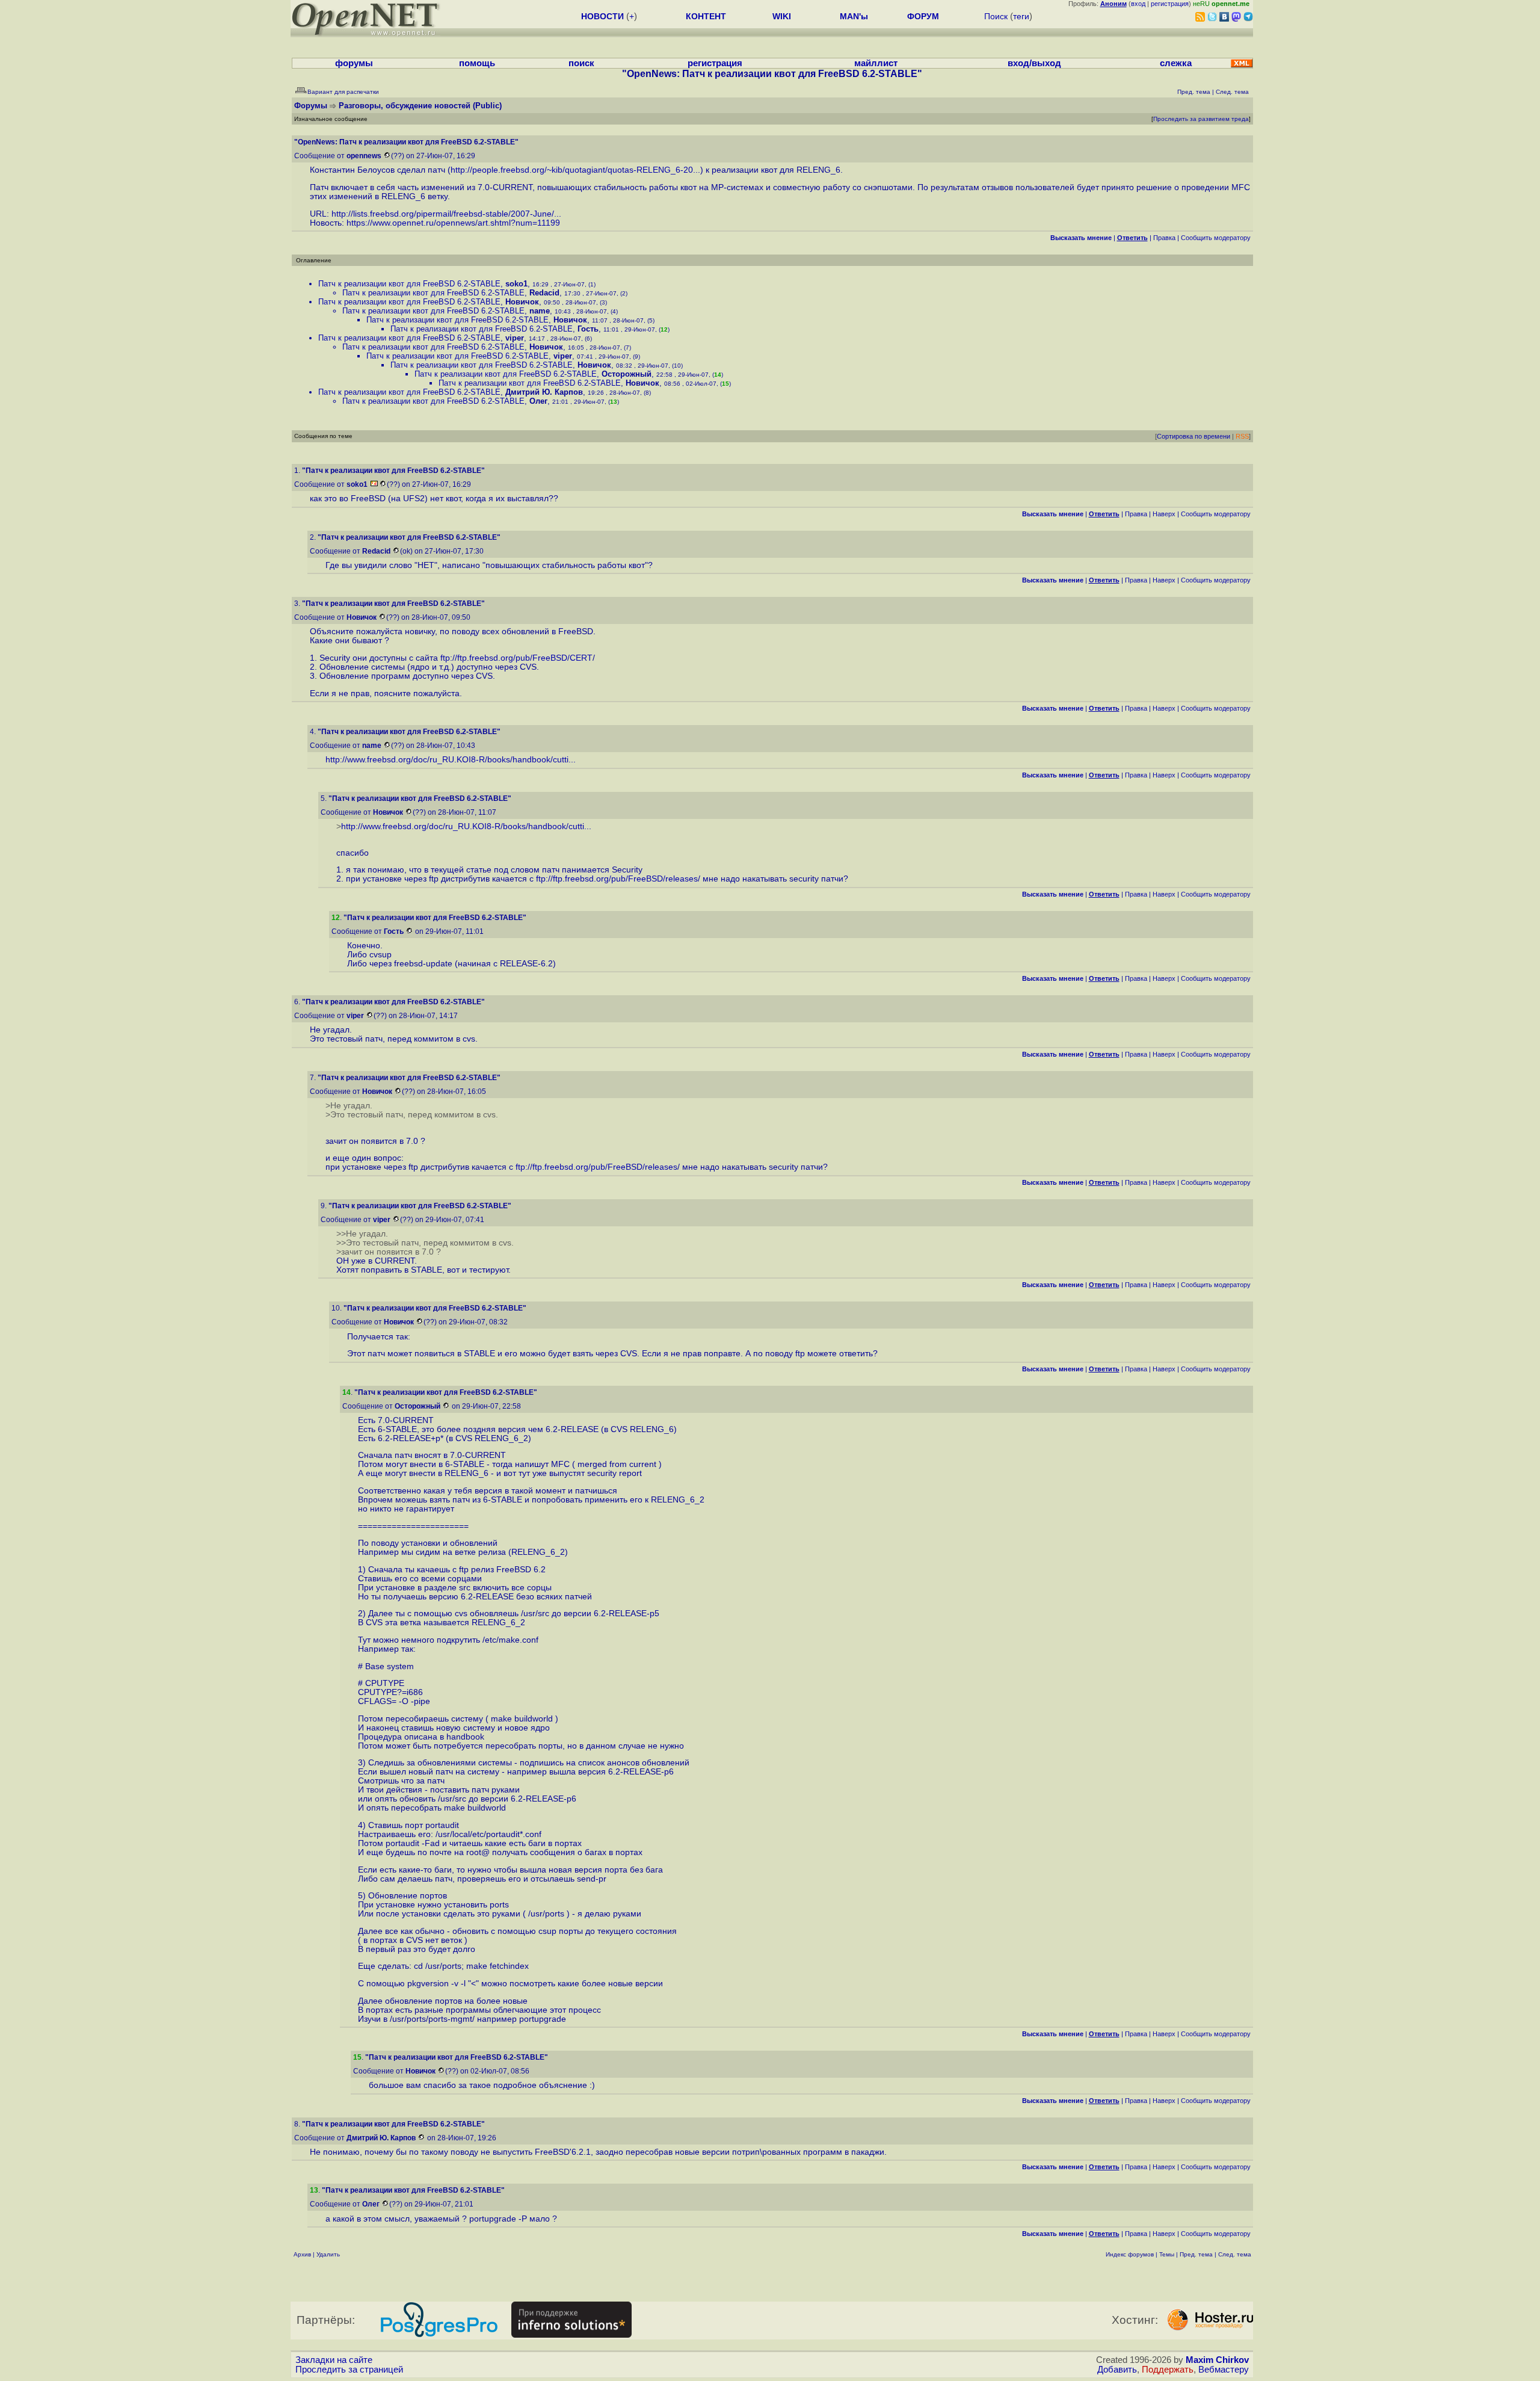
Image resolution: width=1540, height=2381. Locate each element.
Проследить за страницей (349, 2370)
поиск (581, 63)
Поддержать (1168, 2370)
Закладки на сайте (334, 2360)
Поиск (996, 16)
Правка (1164, 238)
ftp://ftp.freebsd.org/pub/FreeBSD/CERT (516, 658)
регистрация (1170, 4)
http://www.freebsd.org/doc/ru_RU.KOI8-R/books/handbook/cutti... (451, 760)
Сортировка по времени (1193, 436)
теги (1021, 16)
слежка (1176, 63)
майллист (876, 63)
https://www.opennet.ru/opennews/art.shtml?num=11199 (453, 223)
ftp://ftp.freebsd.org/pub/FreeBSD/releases (617, 879)
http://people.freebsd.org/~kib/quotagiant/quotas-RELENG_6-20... (575, 170)
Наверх (1164, 514)
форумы (354, 63)
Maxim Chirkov (1217, 2360)
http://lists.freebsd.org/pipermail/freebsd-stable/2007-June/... (446, 214)
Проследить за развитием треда (1201, 119)
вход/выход (1034, 63)
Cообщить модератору (1216, 238)
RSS (1242, 436)
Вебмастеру (1224, 2370)
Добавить (1117, 2370)
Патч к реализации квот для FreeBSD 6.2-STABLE (409, 284)
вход (1138, 4)
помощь (477, 63)
